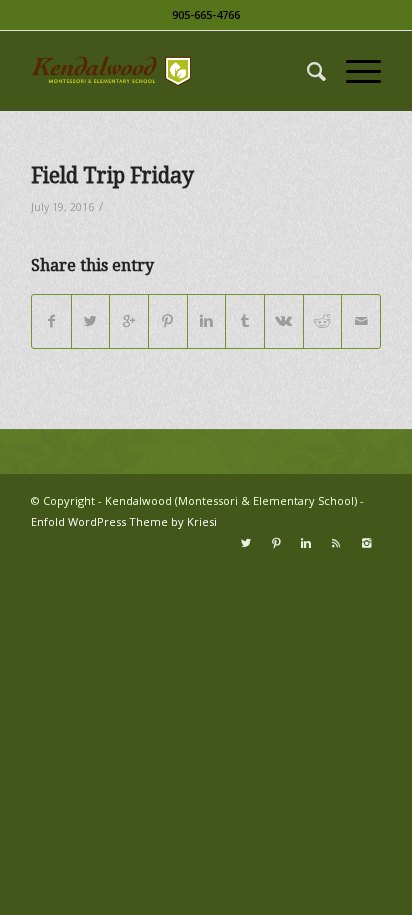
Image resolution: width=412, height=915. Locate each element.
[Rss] (336, 543)
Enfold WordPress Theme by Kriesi (124, 521)
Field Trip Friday (112, 175)
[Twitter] (246, 543)
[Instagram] (366, 543)
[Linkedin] (306, 543)
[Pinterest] (276, 543)
